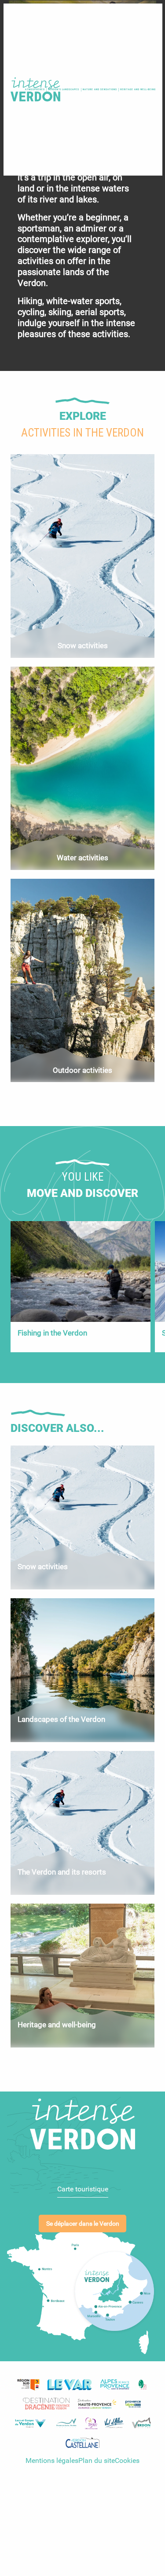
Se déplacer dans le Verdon (83, 2224)
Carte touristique (83, 2189)
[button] (99, 89)
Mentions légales (52, 2460)
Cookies (127, 2460)
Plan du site (97, 2460)
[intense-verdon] (34, 90)
